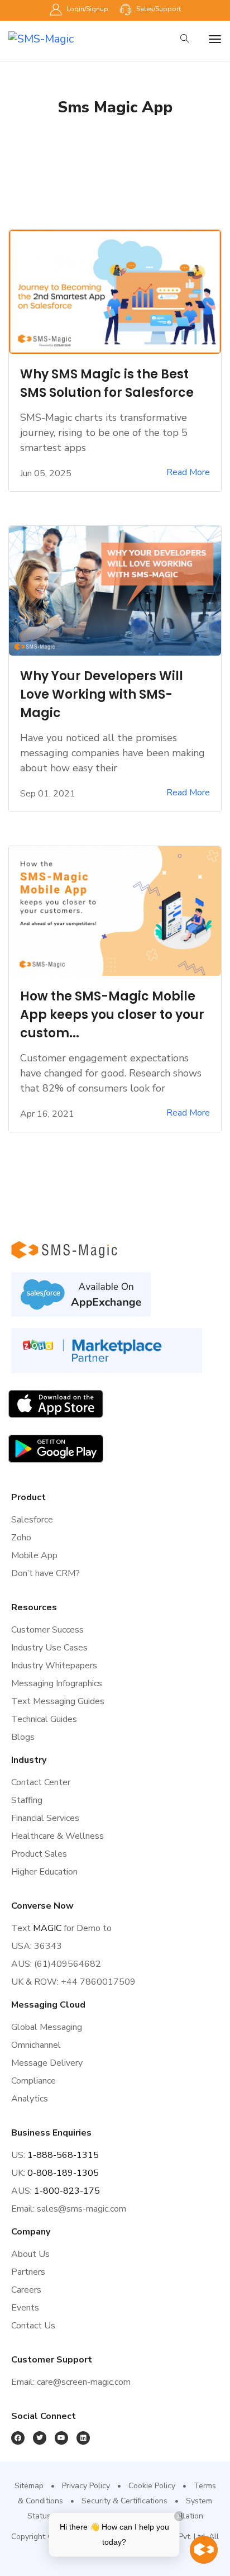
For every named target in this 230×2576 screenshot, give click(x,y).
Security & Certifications (124, 2501)
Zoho (21, 1538)
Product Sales (39, 1854)
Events (25, 2308)
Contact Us (33, 2326)
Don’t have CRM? (45, 1573)
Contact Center (41, 1782)
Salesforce (32, 1520)
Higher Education (44, 1872)
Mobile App (34, 1555)
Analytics (30, 2099)
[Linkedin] (83, 2438)
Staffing (27, 1800)
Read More (188, 473)
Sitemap (29, 2486)
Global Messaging (47, 2027)
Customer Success (47, 1630)
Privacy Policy (86, 2486)
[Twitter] (40, 2438)
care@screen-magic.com (84, 2382)
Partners (28, 2272)
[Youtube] (61, 2438)
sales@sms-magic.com (82, 2209)
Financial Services (45, 1818)
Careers (26, 2290)
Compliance (33, 2081)
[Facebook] (18, 2438)
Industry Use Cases (49, 1648)
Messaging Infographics (57, 1683)
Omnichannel (36, 2045)
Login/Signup (87, 9)
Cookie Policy (152, 2486)
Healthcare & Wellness (57, 1836)
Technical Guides (44, 1719)
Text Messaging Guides (58, 1701)
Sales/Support (158, 9)
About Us (30, 2254)
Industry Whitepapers (54, 1666)
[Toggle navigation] (215, 39)
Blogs (23, 1737)
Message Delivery (47, 2063)
